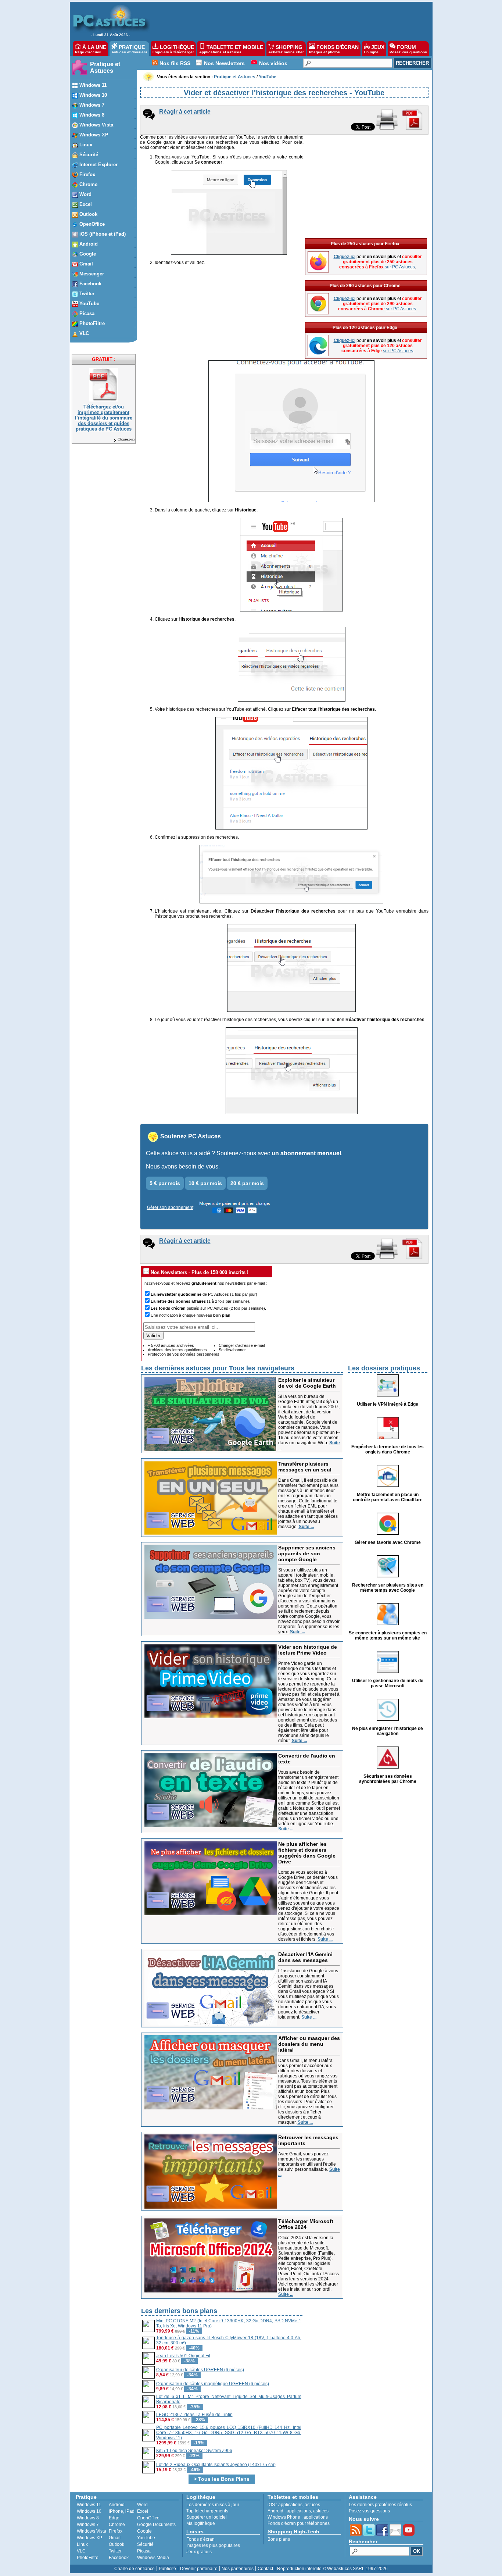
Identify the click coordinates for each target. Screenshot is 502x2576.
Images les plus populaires (213, 2545)
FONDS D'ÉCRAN (334, 49)
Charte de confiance (135, 2569)
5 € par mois (165, 1183)
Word (142, 2505)
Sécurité (145, 2544)
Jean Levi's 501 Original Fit (183, 2356)
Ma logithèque (201, 2523)
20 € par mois (247, 1183)
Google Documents (156, 2525)
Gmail (115, 2538)
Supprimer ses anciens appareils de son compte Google (307, 1553)
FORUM (408, 49)
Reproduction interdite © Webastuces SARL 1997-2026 (332, 2569)
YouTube (146, 2538)
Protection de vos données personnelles (184, 1354)
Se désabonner (232, 1350)
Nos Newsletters (224, 63)
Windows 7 (88, 2525)
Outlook (116, 2544)
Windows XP (89, 2538)
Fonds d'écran (200, 2539)
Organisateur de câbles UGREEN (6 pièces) (200, 2370)
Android (117, 2505)
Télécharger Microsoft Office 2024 (306, 2224)
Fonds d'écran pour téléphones (299, 2523)
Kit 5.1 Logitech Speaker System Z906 (194, 2451)
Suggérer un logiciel (207, 2517)
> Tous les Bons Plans (222, 2479)
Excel (143, 2511)
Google (144, 2531)
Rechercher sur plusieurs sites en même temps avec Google (388, 1588)
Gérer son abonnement (170, 1207)
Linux (82, 2544)
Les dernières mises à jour (213, 2505)
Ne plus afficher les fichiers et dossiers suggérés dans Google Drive (307, 1853)
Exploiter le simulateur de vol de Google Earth (307, 1383)
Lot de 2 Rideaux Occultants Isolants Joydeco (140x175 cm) (216, 2465)
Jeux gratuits (199, 2552)
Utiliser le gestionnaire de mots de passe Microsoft (388, 1683)
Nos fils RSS (175, 63)
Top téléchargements (207, 2511)
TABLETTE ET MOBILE (231, 49)
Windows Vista (92, 2531)
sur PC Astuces (400, 267)
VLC (81, 2551)
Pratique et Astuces (105, 67)
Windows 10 (89, 2511)
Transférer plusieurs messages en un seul (305, 1467)
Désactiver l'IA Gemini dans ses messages (305, 1957)
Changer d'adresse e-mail (242, 1345)
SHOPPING (286, 49)
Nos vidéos (273, 63)
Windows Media (153, 2558)
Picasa (144, 2551)
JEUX (374, 49)
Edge (114, 2518)
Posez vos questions (369, 2511)
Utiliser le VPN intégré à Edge (388, 1404)
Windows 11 (89, 2505)
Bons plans (279, 2539)
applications (290, 2505)
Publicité (167, 2569)
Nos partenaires (238, 2569)
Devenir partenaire (199, 2569)
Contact (265, 2569)
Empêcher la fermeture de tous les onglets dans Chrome (388, 1449)
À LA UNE (91, 49)
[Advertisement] (287, 21)
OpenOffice (148, 2518)
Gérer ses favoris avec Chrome (388, 1542)
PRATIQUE (129, 49)
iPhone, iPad (122, 2511)
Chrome (117, 2525)
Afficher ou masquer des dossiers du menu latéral (309, 2044)
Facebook (119, 2558)
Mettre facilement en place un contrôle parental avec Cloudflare (388, 1497)
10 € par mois (205, 1183)
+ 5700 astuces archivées (171, 1345)
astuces (312, 2505)
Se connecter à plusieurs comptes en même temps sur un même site (388, 1635)
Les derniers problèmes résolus (380, 2505)
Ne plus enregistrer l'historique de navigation (388, 1731)
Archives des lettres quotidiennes (177, 1350)
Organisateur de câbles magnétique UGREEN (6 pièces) (213, 2384)
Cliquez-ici (126, 439)
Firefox (116, 2531)
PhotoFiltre (88, 2558)
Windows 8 (88, 2518)
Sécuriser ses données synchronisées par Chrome (388, 1779)
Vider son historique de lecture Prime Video (308, 1650)
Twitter (115, 2551)
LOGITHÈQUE (173, 49)
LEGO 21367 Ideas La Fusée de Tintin (194, 2415)
